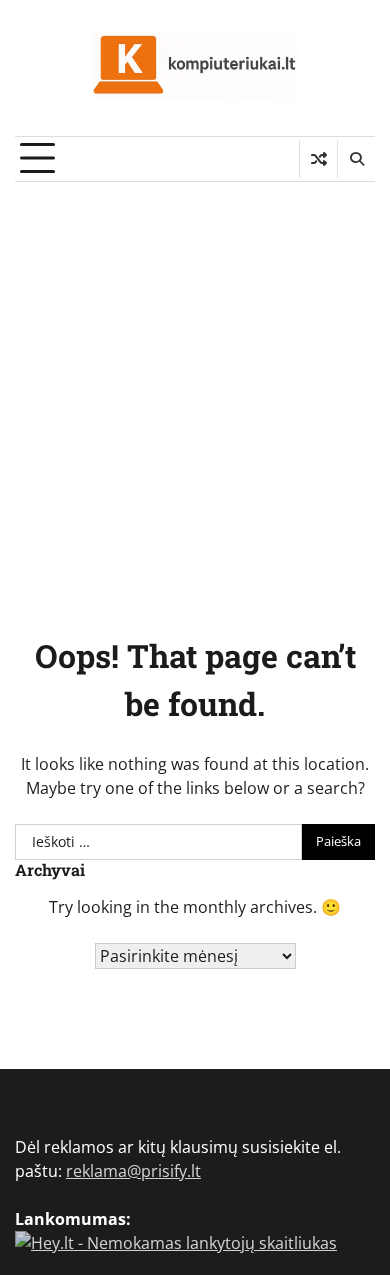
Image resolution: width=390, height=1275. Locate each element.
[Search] (356, 159)
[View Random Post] (318, 159)
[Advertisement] (195, 387)
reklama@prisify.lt (133, 1171)
